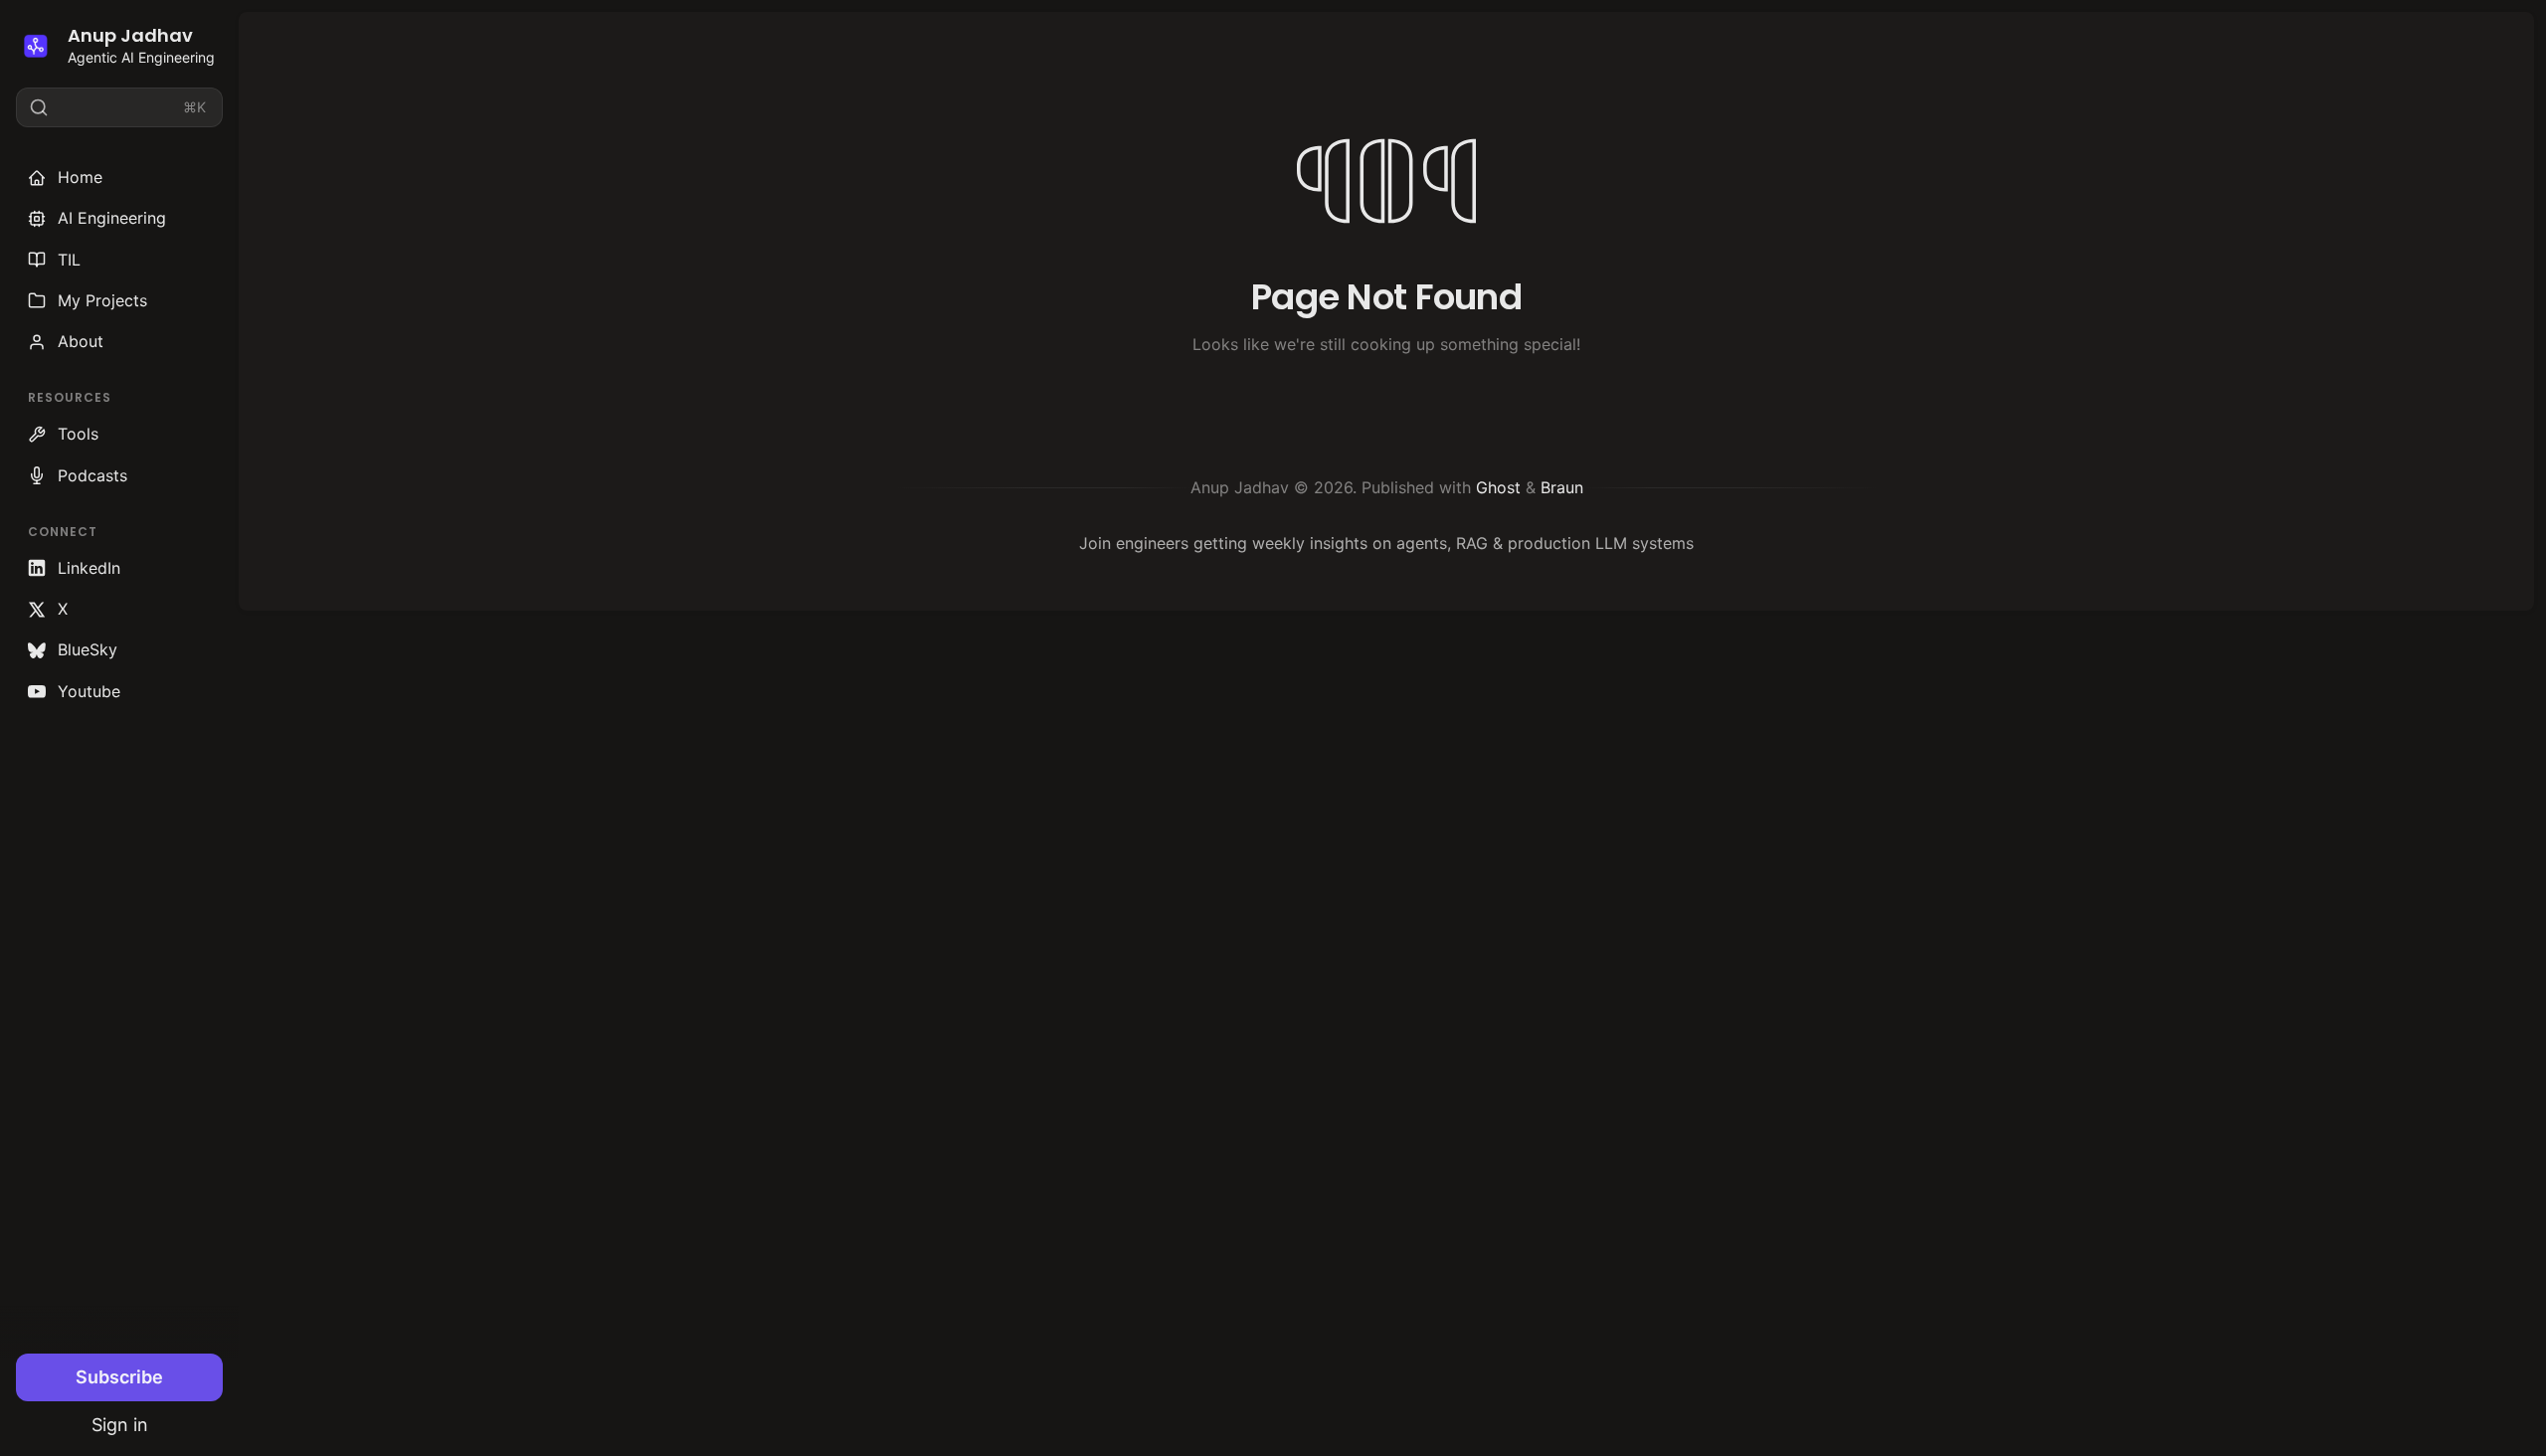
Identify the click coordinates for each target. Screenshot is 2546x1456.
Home (80, 177)
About (81, 341)
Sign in (120, 1425)
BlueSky (88, 649)
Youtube (89, 691)
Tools (78, 434)
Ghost (1498, 487)
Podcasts (92, 475)
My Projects (102, 300)
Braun (1562, 487)
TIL (69, 260)
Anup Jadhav (130, 35)
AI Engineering (112, 218)
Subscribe (119, 1377)
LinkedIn (89, 568)
